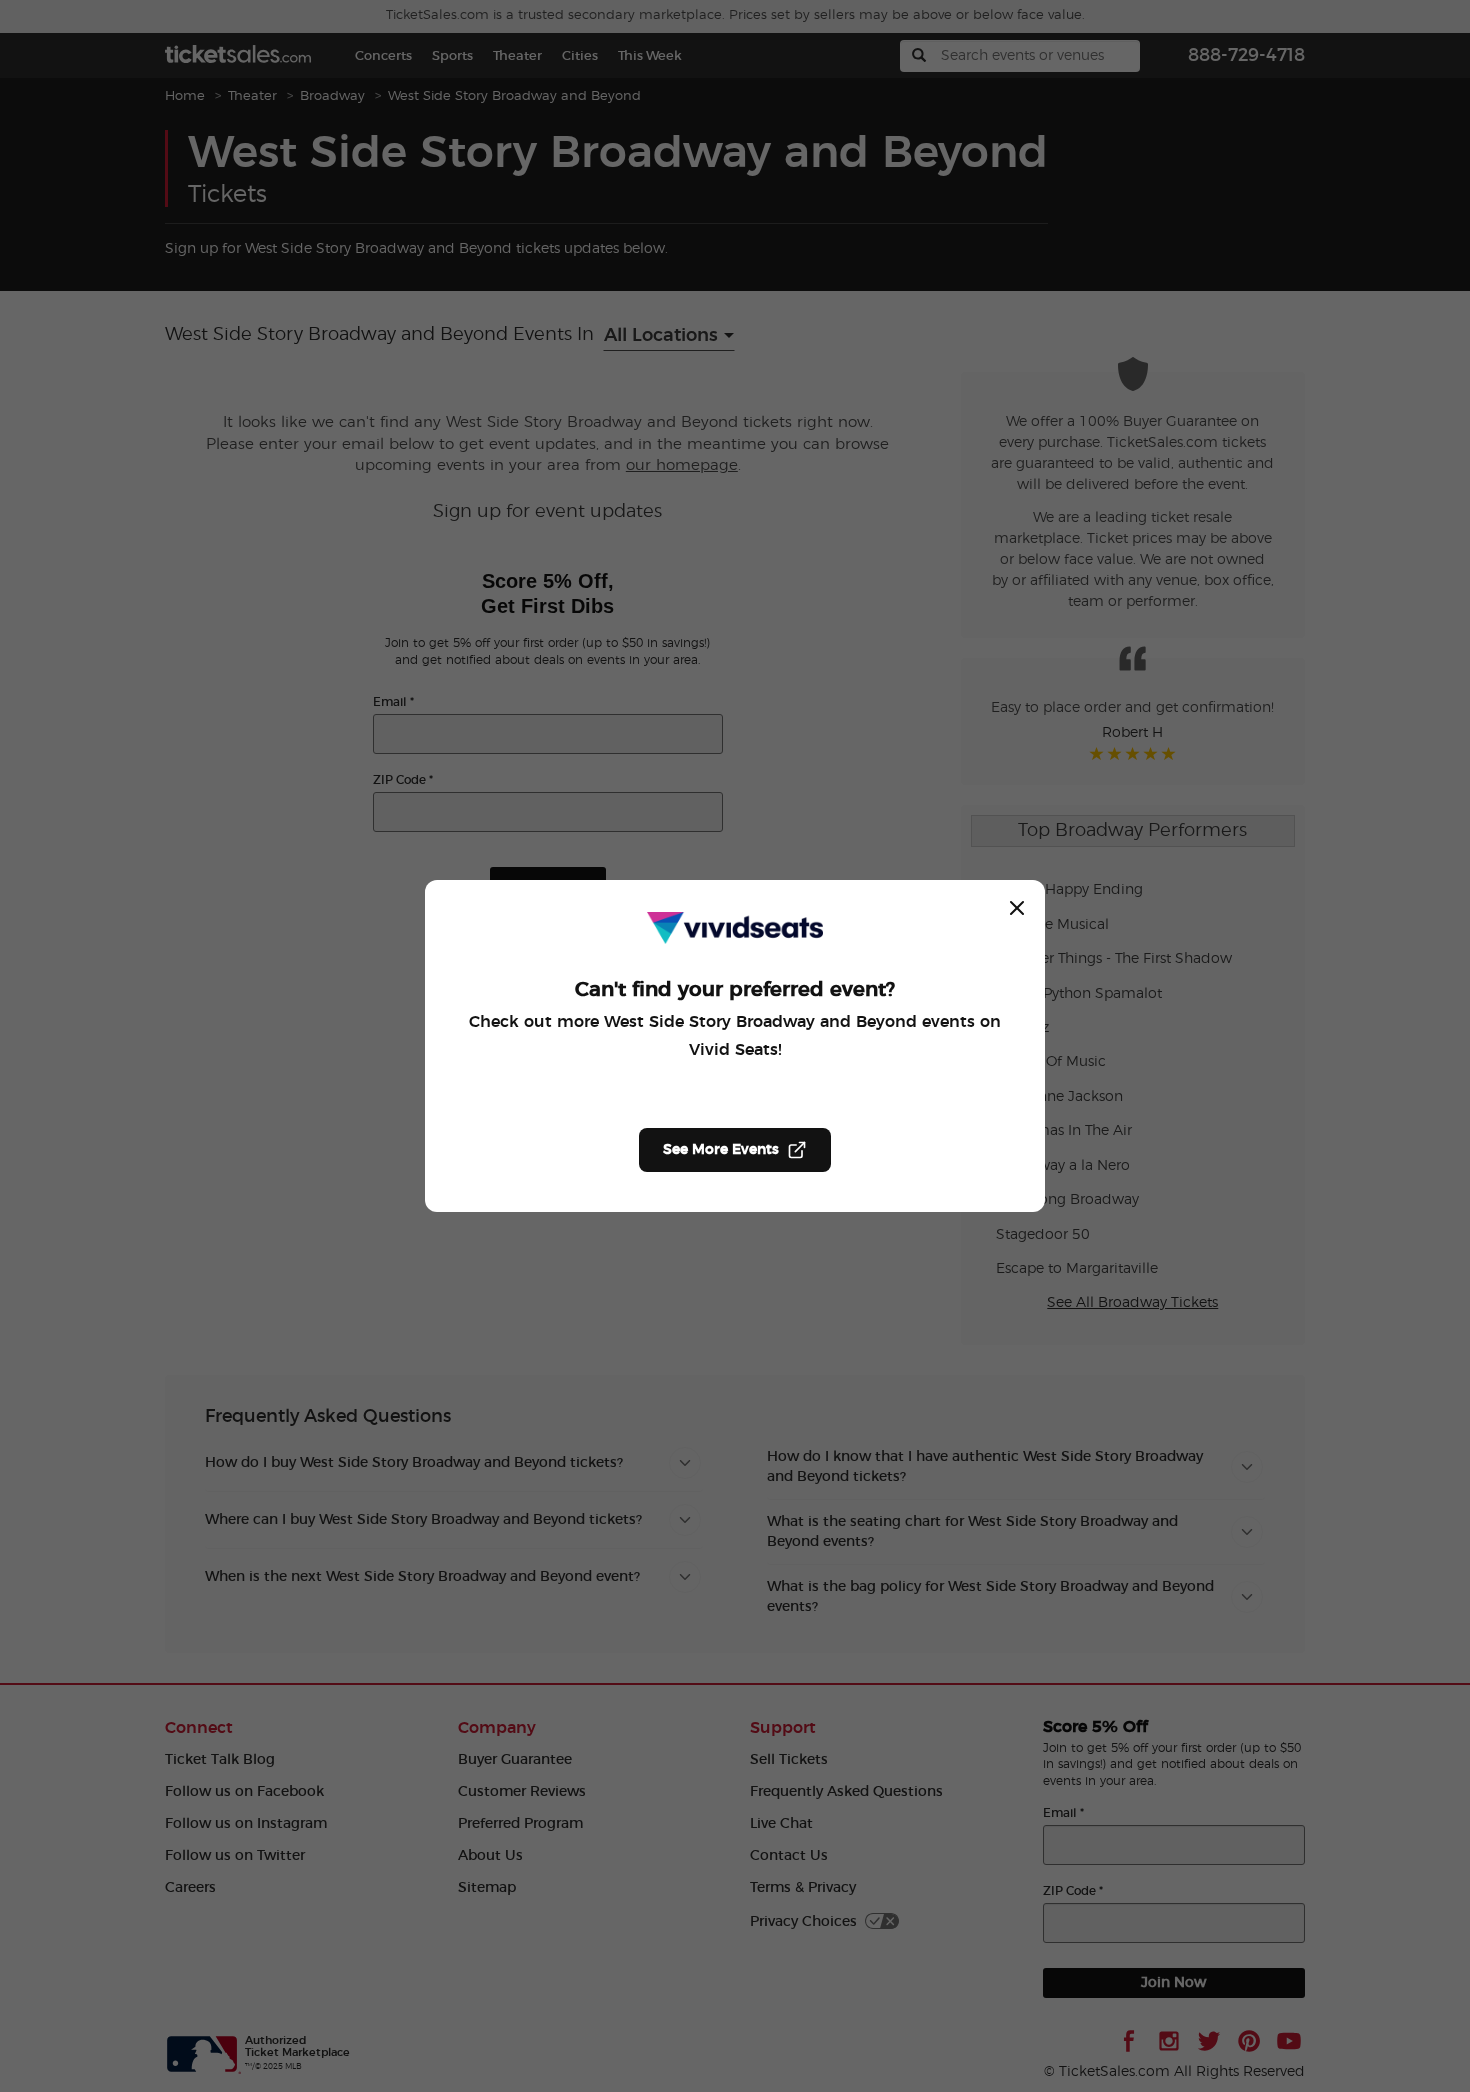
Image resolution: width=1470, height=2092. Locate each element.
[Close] (1017, 908)
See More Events (721, 1150)
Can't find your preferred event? (735, 990)
